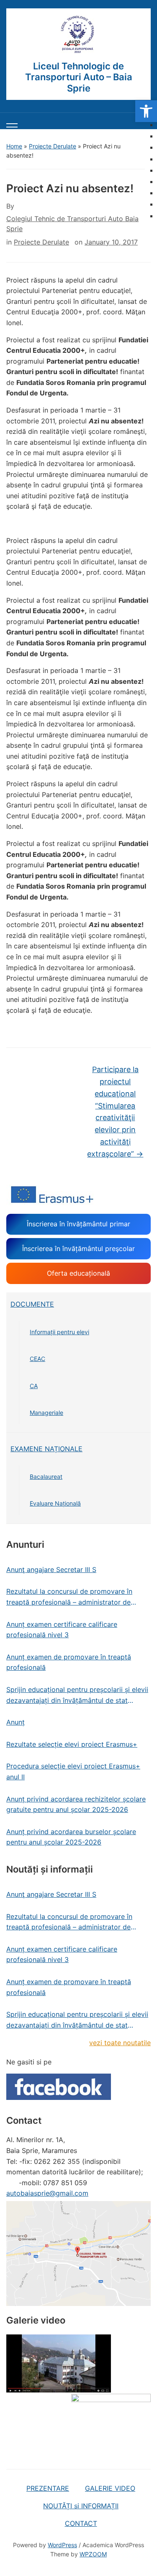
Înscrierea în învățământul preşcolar (78, 1249)
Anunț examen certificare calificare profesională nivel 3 (62, 1630)
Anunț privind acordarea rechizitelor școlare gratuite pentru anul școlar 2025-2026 (76, 1804)
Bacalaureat (46, 1477)
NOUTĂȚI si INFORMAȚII (81, 2506)
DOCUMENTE (32, 1304)
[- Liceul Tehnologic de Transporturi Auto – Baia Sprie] (79, 35)
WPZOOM (93, 2554)
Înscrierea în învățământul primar (78, 1224)
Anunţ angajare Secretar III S (51, 1570)
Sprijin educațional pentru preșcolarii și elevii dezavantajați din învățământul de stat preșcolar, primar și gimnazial (77, 1696)
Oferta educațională (78, 1273)
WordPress (62, 2545)
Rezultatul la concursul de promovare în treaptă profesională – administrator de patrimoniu (69, 1597)
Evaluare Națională (55, 1503)
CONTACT (81, 2523)
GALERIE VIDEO (110, 2488)
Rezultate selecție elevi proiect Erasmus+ (72, 1744)
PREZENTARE (48, 2488)
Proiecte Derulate (53, 146)
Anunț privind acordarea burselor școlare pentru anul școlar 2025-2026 (71, 1837)
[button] (146, 111)
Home (14, 146)
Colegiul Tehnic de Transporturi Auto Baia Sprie (72, 224)
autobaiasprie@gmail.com (47, 2193)
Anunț (15, 1722)
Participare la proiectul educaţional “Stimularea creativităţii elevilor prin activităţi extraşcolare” (115, 1112)
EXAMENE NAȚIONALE (46, 1449)
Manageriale (46, 1413)
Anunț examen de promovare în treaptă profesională (69, 1662)
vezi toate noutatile (120, 2043)
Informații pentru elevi (59, 1332)
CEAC (37, 1359)
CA (34, 1386)
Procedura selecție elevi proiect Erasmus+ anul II (73, 1771)
